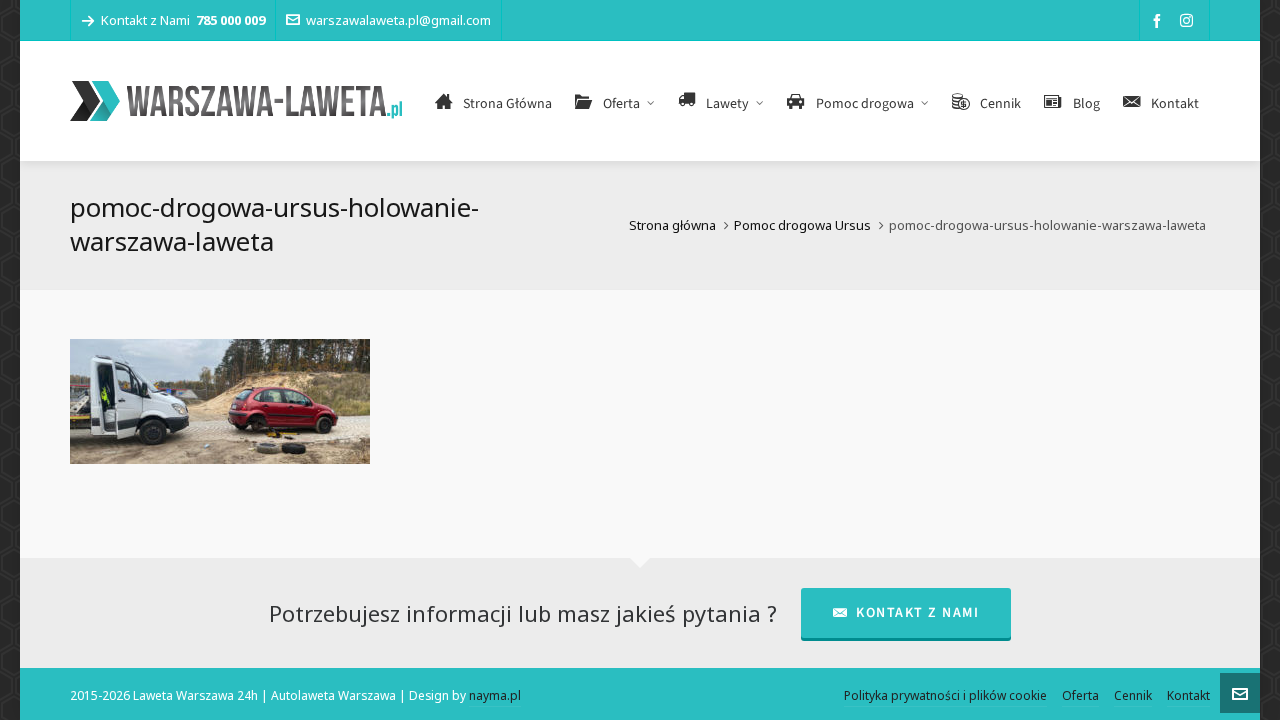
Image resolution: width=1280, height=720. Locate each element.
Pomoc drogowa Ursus (802, 225)
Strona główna (672, 225)
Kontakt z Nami (917, 612)
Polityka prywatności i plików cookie (945, 695)
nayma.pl (495, 695)
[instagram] (1189, 20)
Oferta (1080, 695)
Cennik (1133, 695)
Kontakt (1188, 695)
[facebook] (1160, 20)
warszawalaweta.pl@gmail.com (398, 20)
